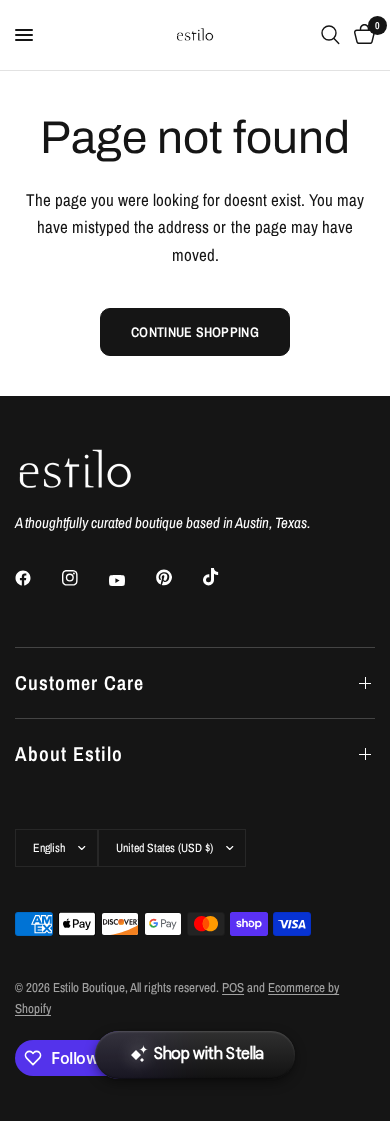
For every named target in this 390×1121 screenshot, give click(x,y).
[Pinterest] (178, 578)
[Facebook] (37, 578)
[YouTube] (131, 580)
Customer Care (79, 682)
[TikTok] (225, 577)
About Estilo (69, 753)
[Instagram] (84, 578)
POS (233, 987)
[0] (361, 35)
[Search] (330, 35)
